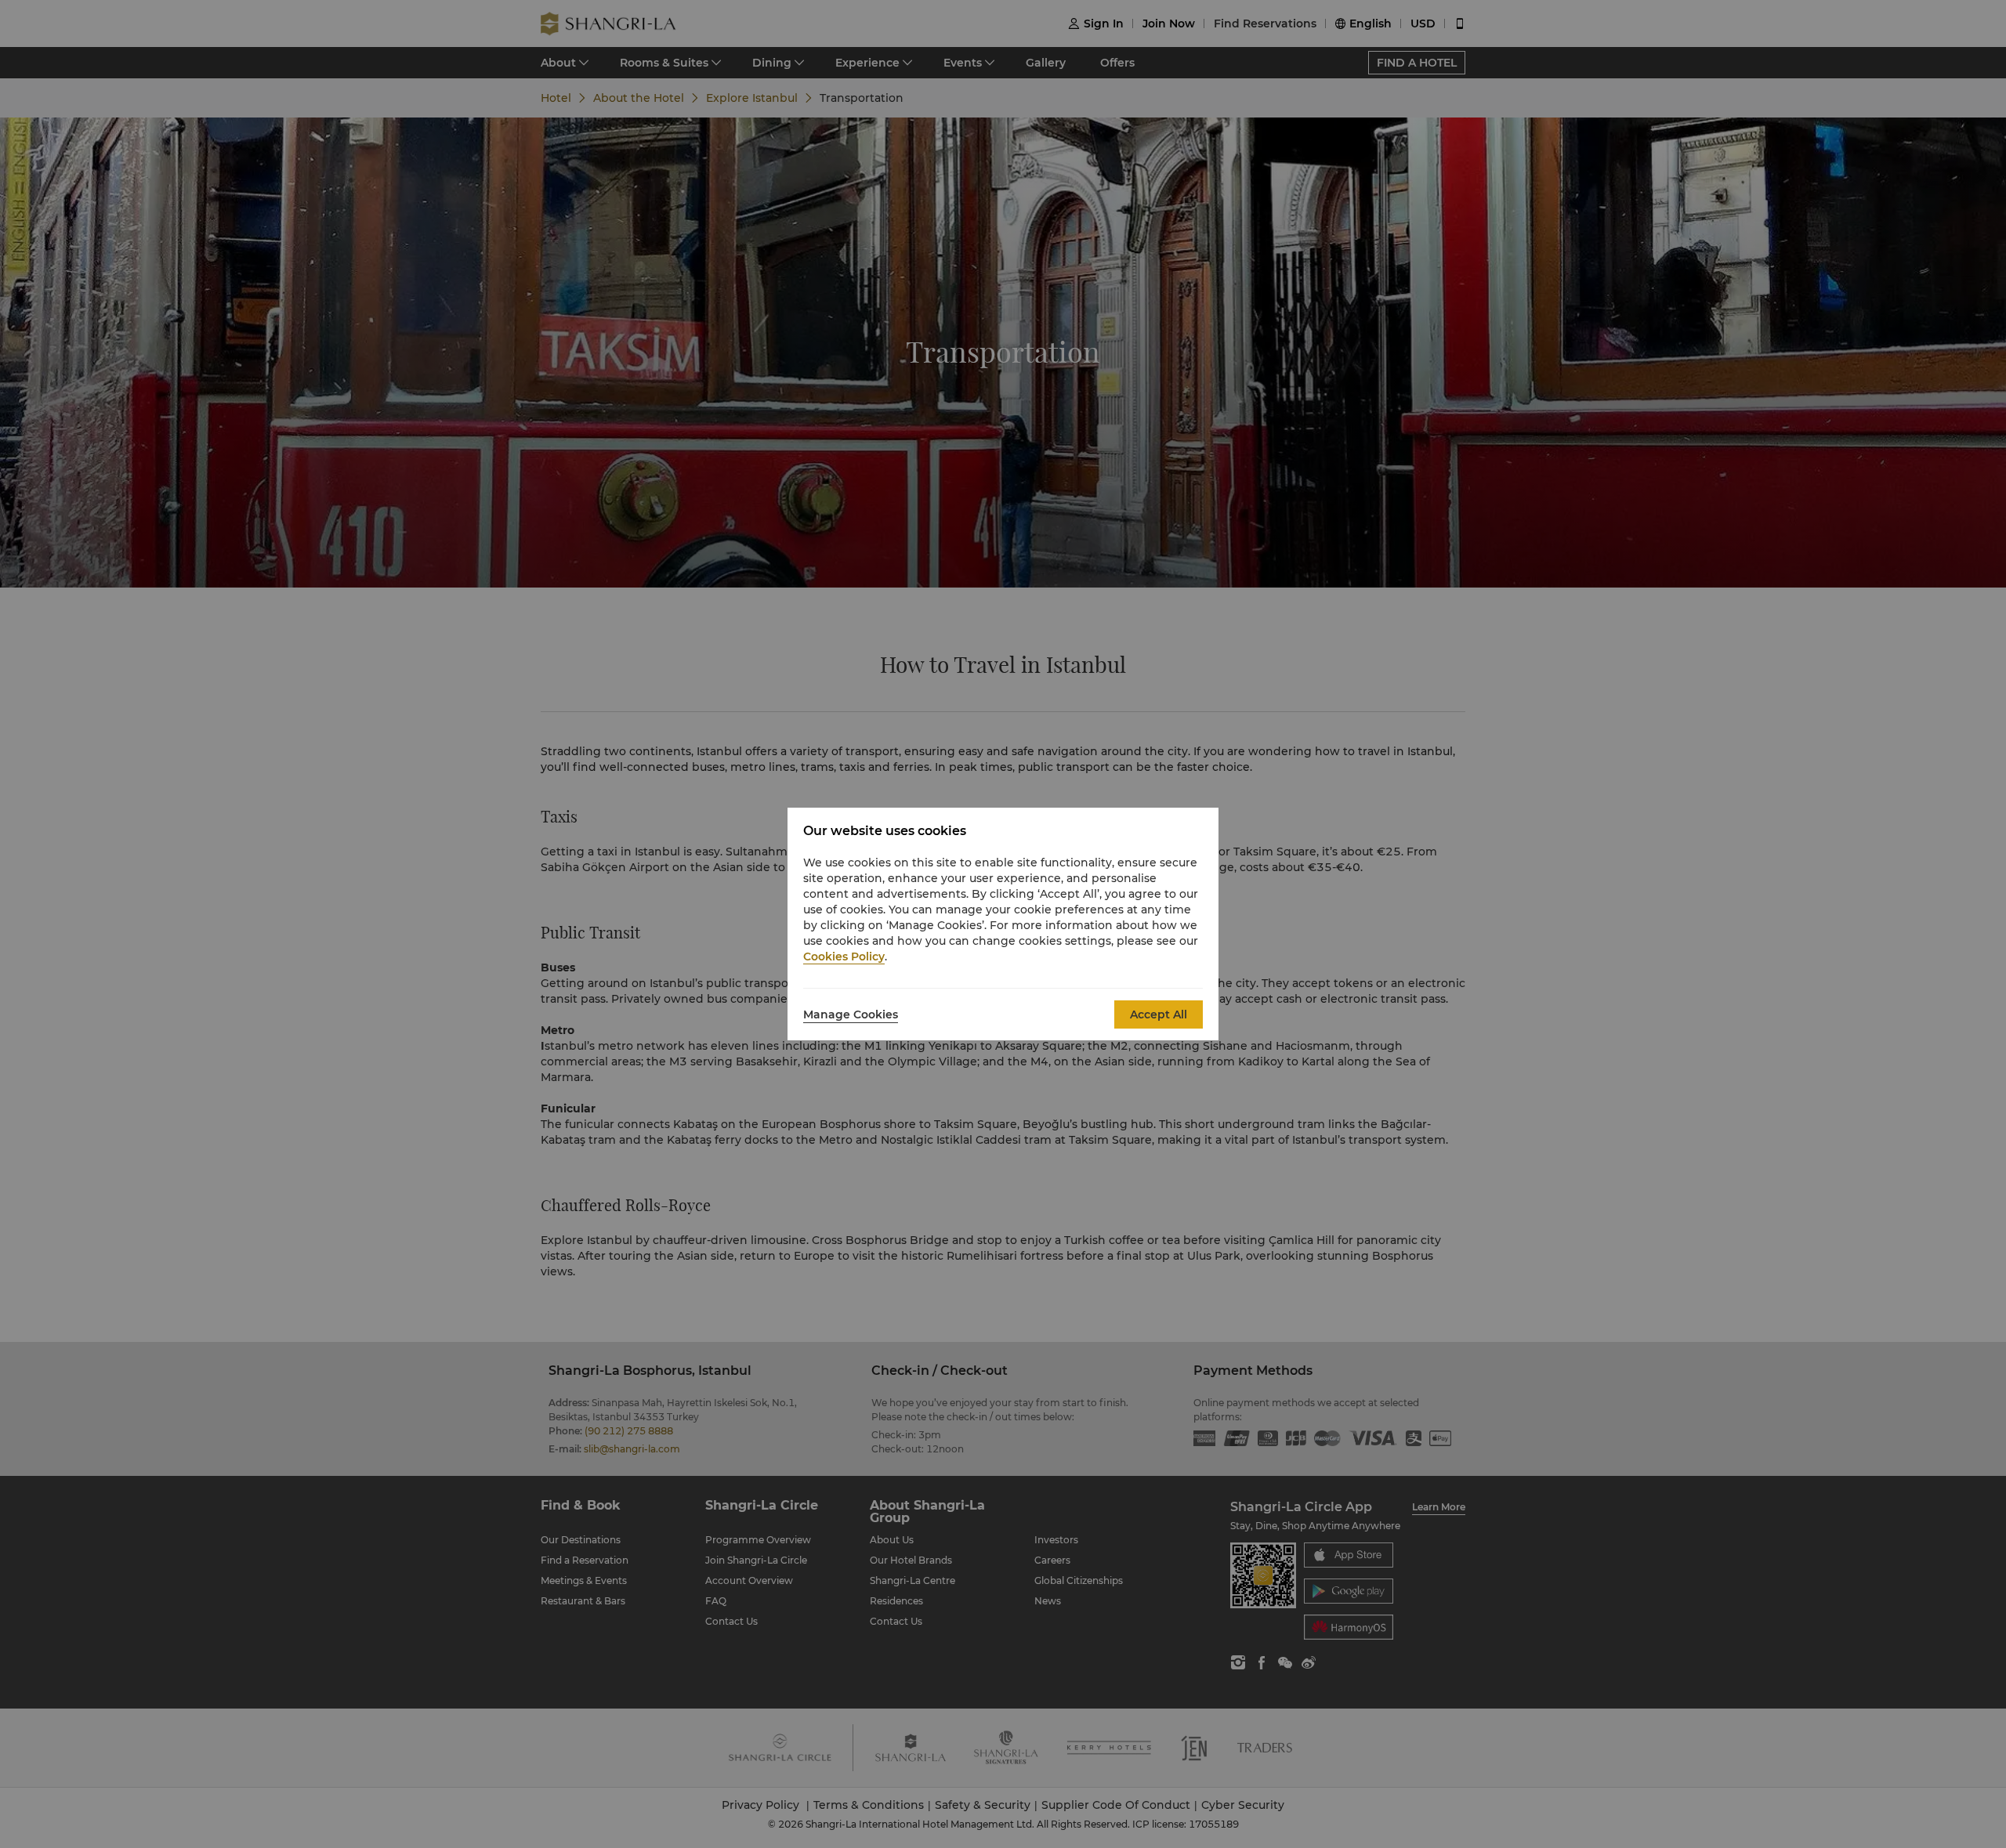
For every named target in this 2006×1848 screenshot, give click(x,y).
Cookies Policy (844, 957)
